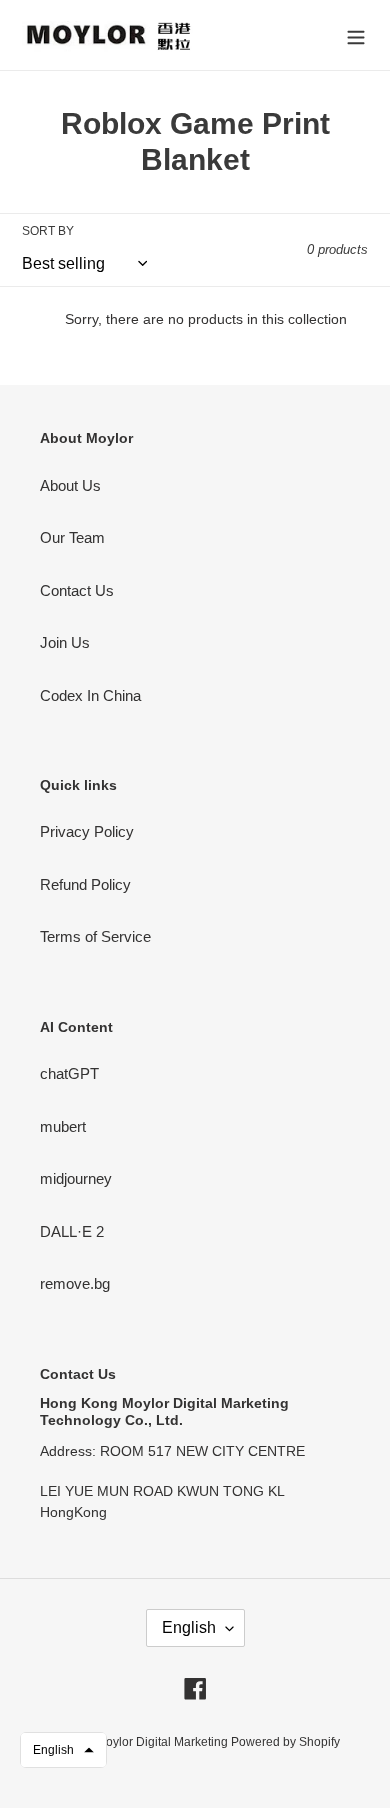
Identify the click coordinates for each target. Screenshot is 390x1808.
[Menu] (356, 35)
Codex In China (90, 695)
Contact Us (77, 590)
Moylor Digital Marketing (163, 1742)
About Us (70, 485)
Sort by (48, 231)
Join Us (65, 642)
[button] (63, 1750)
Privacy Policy (87, 831)
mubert (63, 1126)
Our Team (72, 537)
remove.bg (75, 1283)
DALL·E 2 (72, 1231)
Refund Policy (85, 884)
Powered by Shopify (285, 1742)
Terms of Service (95, 936)
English (189, 1627)
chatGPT (69, 1073)
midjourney (76, 1178)
